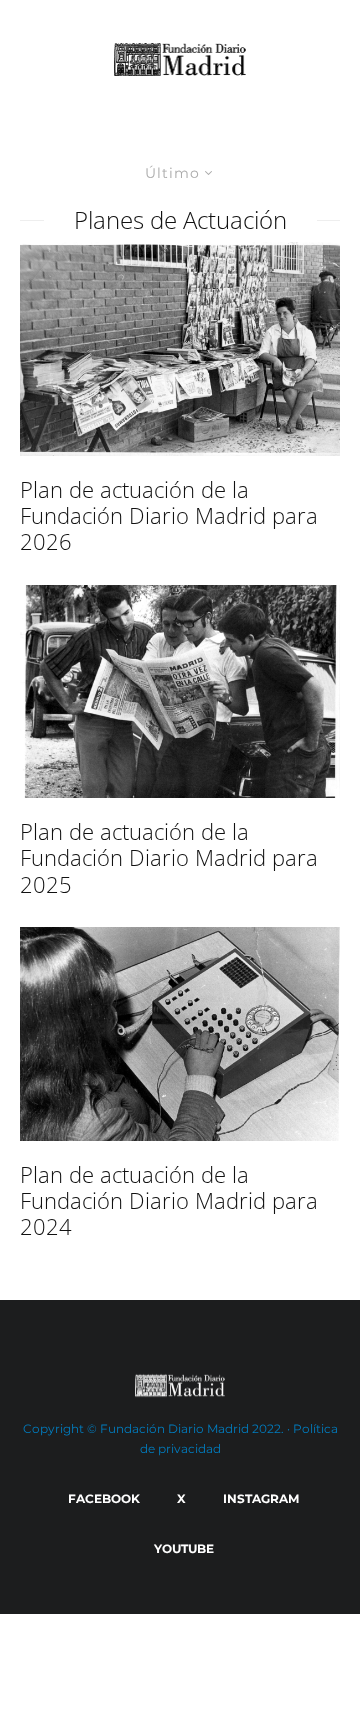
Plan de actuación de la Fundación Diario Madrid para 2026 (169, 515)
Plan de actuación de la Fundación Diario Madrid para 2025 (169, 857)
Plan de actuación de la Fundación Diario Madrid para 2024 (169, 1200)
